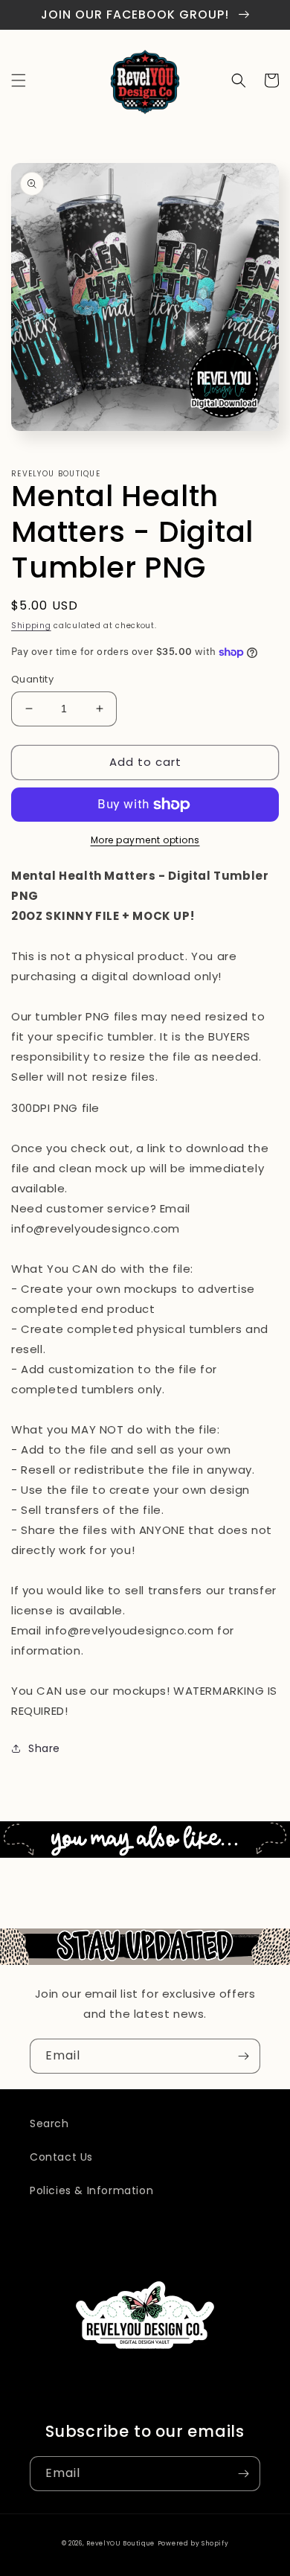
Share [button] (44, 1748)
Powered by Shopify (193, 2543)
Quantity (32, 679)
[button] (19, 80)
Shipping (31, 626)
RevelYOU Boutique (120, 2543)
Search (49, 2123)
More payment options (145, 840)
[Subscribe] (243, 2056)
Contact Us (61, 2157)
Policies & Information (91, 2190)
